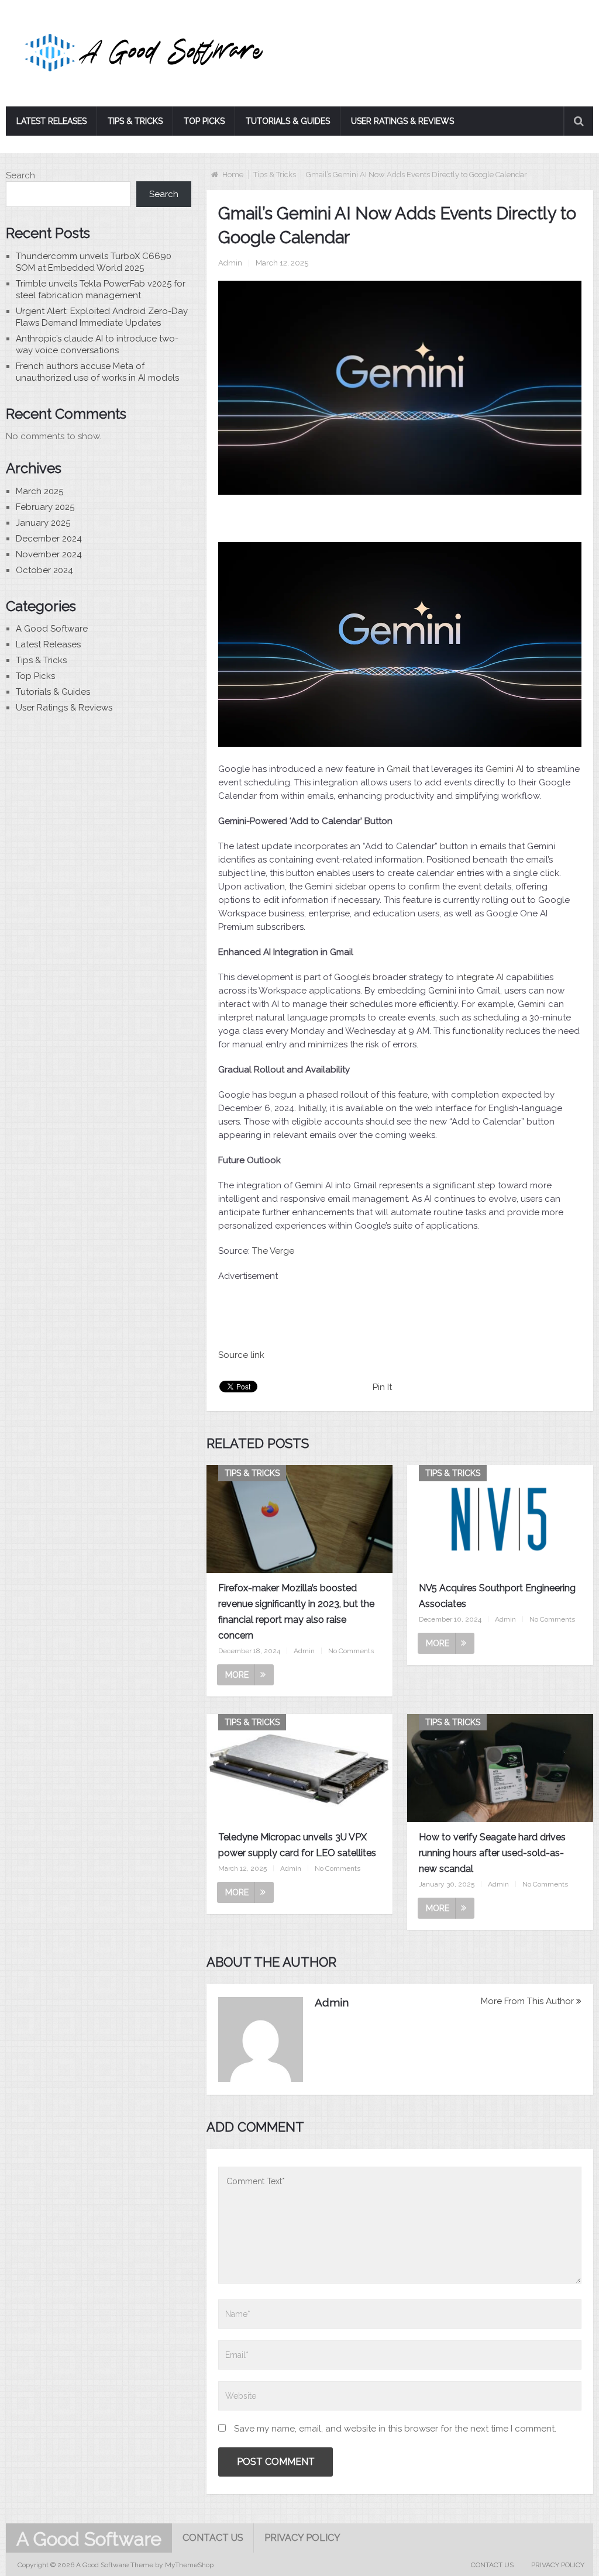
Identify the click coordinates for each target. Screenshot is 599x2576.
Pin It (382, 1387)
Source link (241, 1355)
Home (233, 175)
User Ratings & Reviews (402, 121)
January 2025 (43, 523)
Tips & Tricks (135, 121)
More (237, 1675)
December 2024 (49, 539)
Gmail (398, 769)
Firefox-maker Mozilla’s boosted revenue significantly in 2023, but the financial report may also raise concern (296, 1612)
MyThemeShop (189, 2565)
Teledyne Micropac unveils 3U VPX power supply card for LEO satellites (297, 1845)
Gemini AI (505, 769)
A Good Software (52, 629)
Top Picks (204, 121)
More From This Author (527, 2001)
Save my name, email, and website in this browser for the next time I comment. (395, 2429)
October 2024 (44, 570)
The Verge (273, 1251)
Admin (230, 263)
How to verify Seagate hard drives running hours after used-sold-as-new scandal (492, 1853)
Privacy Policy (302, 2538)
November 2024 (49, 554)
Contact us (213, 2538)
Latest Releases (51, 121)
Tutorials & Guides (288, 121)
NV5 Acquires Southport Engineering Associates (497, 1596)
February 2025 (45, 507)
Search (20, 175)
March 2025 (39, 491)
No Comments (351, 1651)
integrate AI (480, 977)
